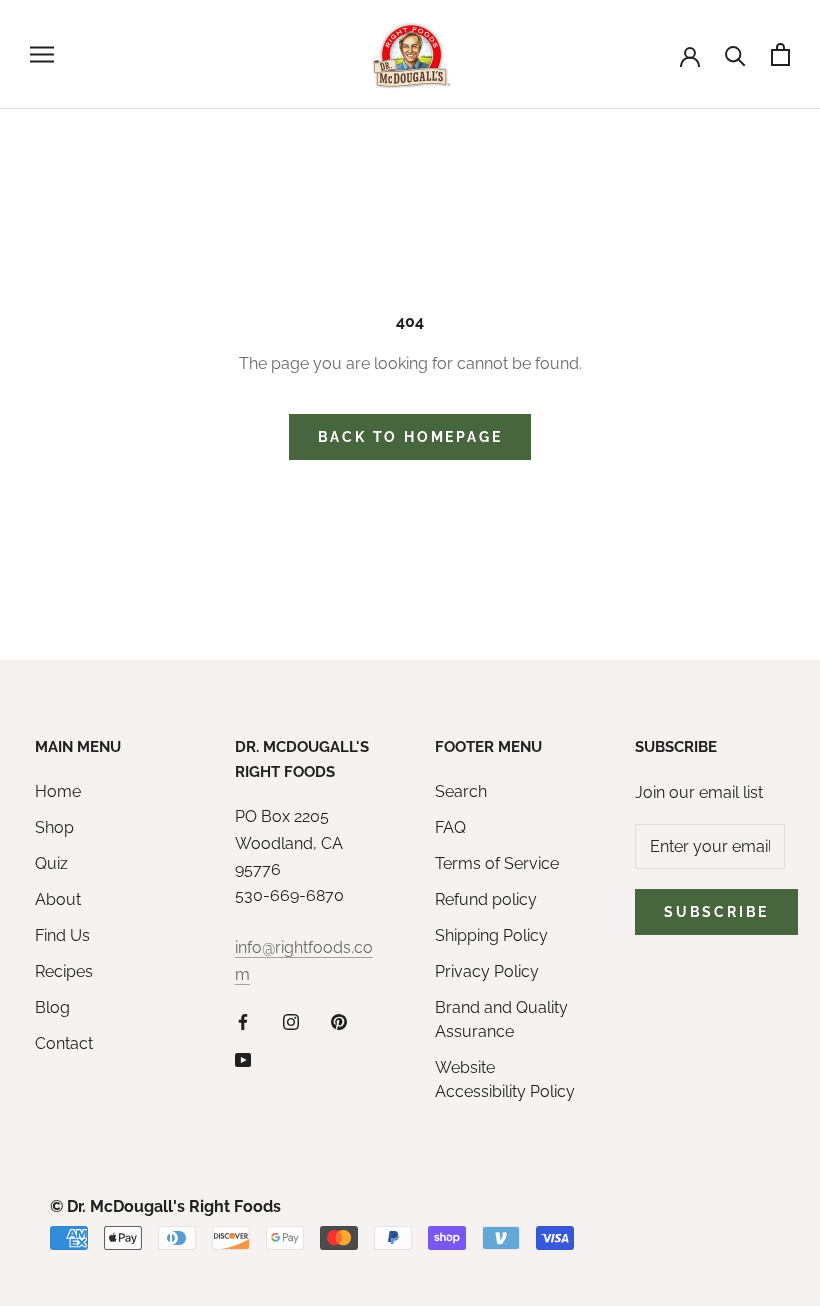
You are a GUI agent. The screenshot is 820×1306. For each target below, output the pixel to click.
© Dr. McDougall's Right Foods (165, 1206)
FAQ (450, 827)
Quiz (51, 863)
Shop (54, 827)
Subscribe (716, 912)
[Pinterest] (339, 1021)
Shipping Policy (491, 935)
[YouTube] (243, 1060)
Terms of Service (497, 863)
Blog (52, 1007)
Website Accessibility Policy (505, 1079)
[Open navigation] (42, 54)
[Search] (735, 54)
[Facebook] (243, 1021)
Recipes (64, 971)
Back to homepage (410, 437)
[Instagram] (291, 1021)
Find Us (62, 935)
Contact (64, 1043)
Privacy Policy (487, 971)
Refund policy (486, 899)
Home (58, 791)
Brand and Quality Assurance (501, 1019)
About (58, 899)
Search (461, 791)
